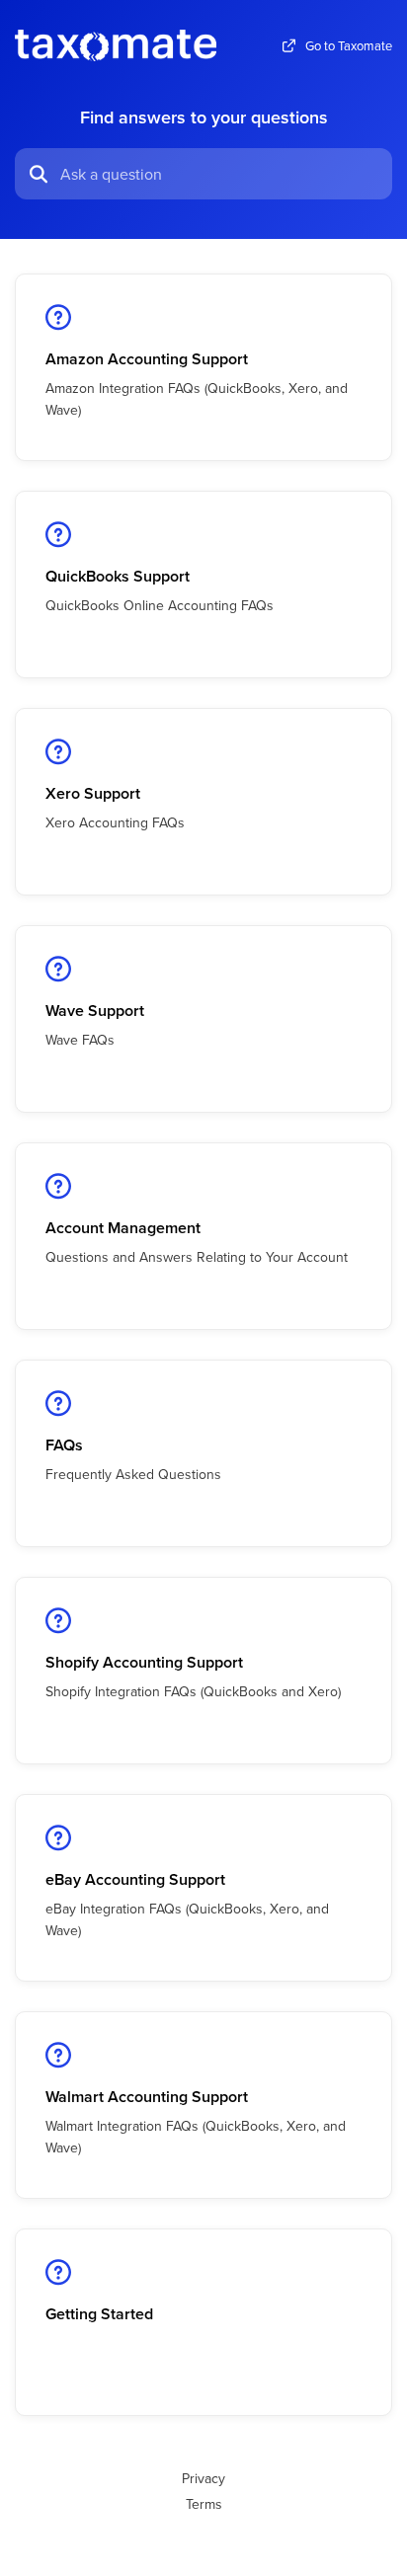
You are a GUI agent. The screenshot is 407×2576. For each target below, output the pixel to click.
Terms (204, 2504)
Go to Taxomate (349, 46)
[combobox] (220, 174)
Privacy (203, 2478)
